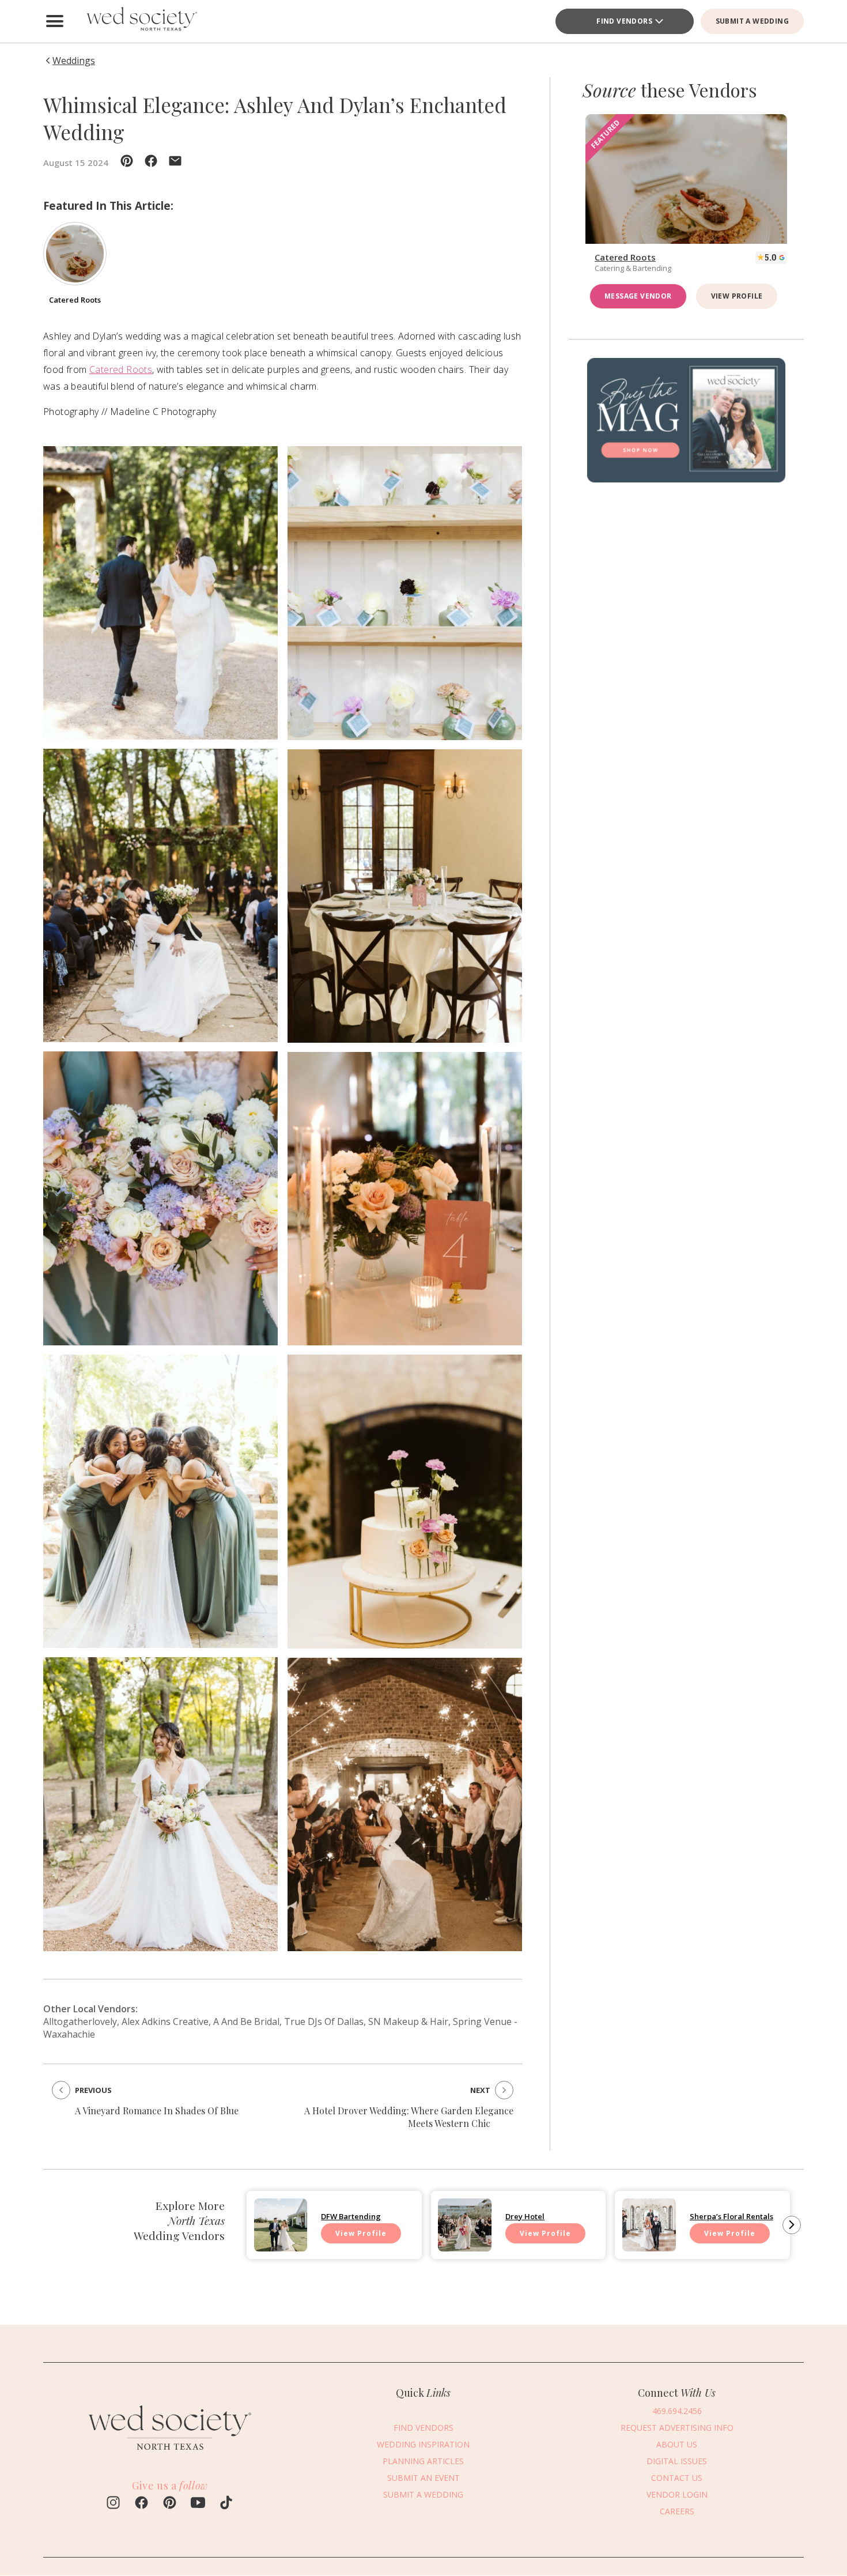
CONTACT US (677, 2478)
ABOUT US (677, 2444)
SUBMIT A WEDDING (752, 21)
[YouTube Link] (198, 2504)
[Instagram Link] (113, 2504)
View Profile (737, 296)
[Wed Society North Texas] (141, 21)
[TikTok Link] (226, 2504)
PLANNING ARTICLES (423, 2461)
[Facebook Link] (141, 2504)
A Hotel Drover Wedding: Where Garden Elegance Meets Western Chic (409, 2117)
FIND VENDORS (624, 21)
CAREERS (677, 2511)
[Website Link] (170, 2455)
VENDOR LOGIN (677, 2494)
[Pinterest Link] (170, 2504)
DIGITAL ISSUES (677, 2461)
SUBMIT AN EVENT (423, 2478)
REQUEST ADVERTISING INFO (677, 2428)
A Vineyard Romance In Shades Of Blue (157, 2111)
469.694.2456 (677, 2411)
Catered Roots (121, 369)
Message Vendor (638, 296)
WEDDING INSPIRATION (423, 2444)
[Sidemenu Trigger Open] (55, 21)
